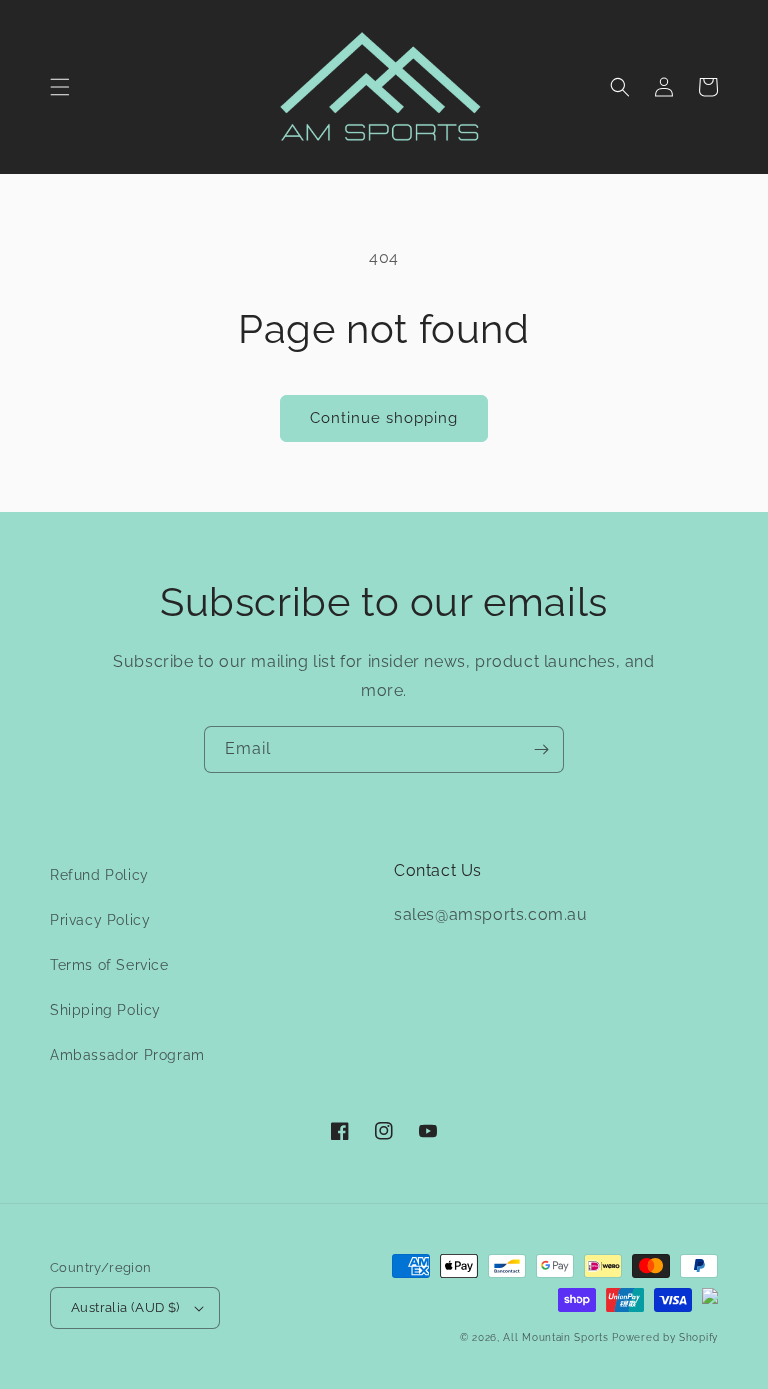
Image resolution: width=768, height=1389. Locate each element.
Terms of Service (109, 965)
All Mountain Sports (555, 1337)
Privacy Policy (100, 920)
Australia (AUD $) (125, 1307)
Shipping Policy (105, 1010)
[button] (60, 87)
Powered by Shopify (665, 1337)
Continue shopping (384, 418)
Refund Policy (99, 875)
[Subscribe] (541, 749)
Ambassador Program (127, 1055)
